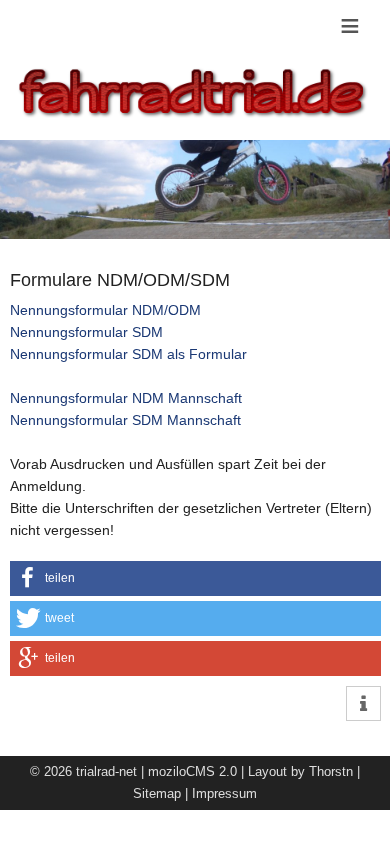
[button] (195, 578)
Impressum (224, 793)
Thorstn (331, 771)
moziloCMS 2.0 (192, 771)
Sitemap (157, 793)
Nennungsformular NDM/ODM (105, 310)
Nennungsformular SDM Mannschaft (125, 420)
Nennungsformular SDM (86, 332)
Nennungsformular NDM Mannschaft (126, 398)
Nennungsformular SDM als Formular (128, 354)
